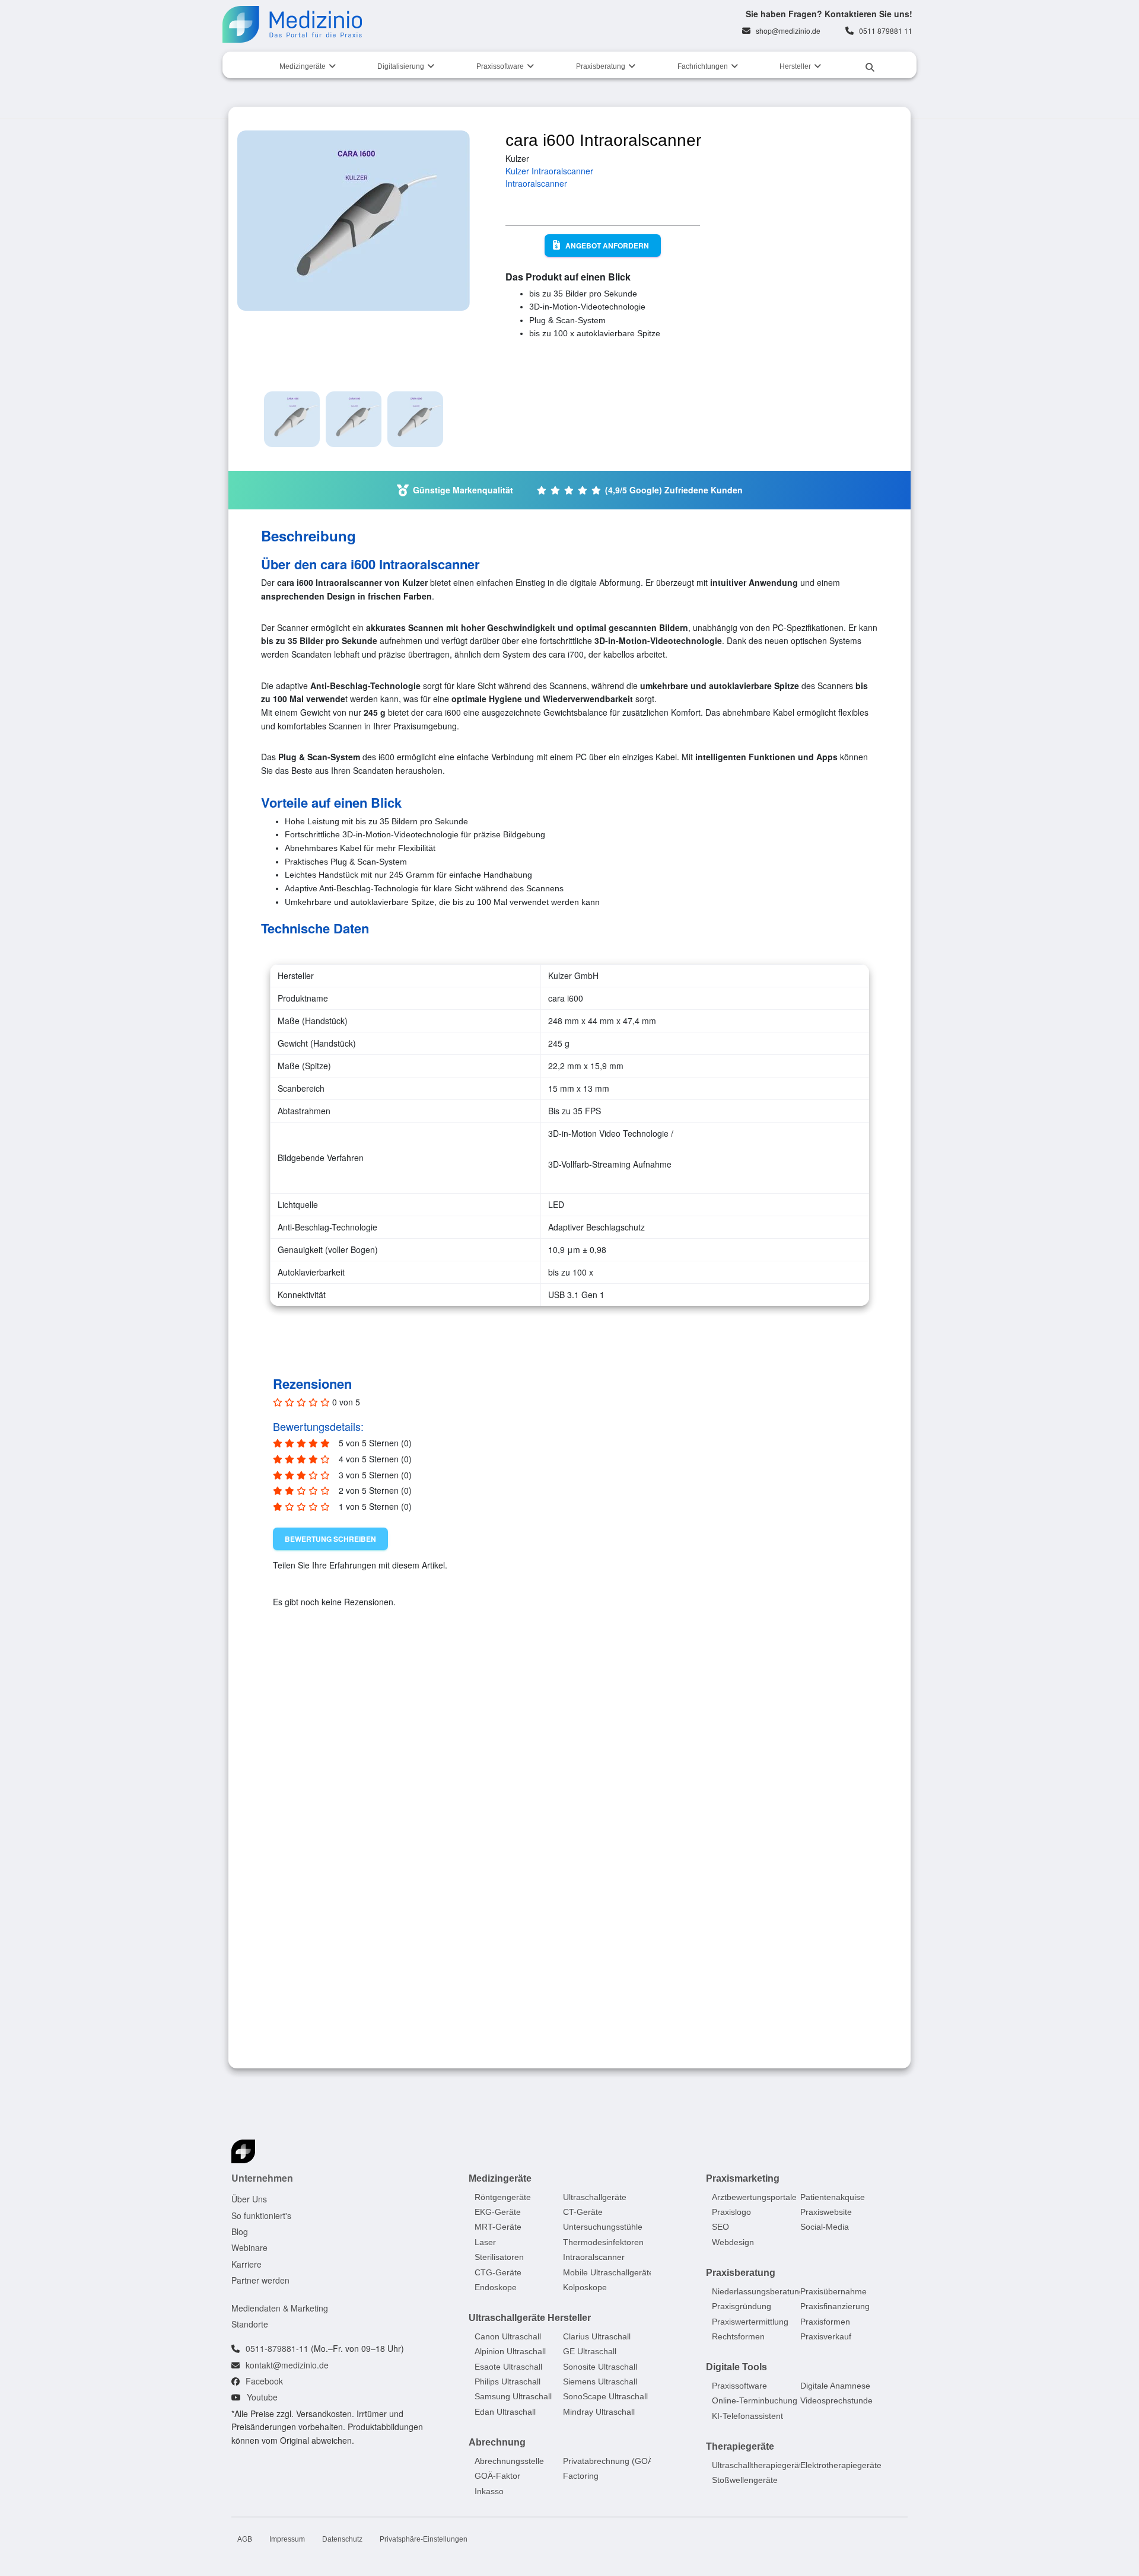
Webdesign (733, 2242)
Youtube (262, 2397)
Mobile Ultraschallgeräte (608, 2272)
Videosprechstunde (836, 2400)
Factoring (581, 2476)
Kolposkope (585, 2287)
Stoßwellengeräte (745, 2480)
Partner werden (260, 2280)
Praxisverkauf (826, 2336)
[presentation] (807, 1703)
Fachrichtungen (703, 66)
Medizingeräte (303, 66)
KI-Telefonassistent (747, 2415)
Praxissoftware (500, 66)
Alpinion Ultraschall (510, 2351)
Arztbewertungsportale (754, 2196)
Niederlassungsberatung (758, 2291)
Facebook (264, 2381)
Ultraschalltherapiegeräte (759, 2465)
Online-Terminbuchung (755, 2400)
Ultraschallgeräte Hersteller (530, 2318)
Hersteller (795, 66)
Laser (485, 2242)
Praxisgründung (742, 2306)
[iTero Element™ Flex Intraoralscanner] (359, 1812)
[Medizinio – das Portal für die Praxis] (292, 24)
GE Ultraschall (590, 2351)
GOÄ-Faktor (497, 2476)
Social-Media (825, 2227)
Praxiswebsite (826, 2212)
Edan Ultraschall (505, 2412)
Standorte (250, 2324)
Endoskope (496, 2287)
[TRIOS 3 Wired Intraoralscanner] (770, 1812)
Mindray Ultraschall (599, 2412)
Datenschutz (342, 2539)
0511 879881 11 (886, 31)
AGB (245, 2539)
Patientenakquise (833, 2196)
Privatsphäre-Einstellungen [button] (424, 2539)
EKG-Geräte (498, 2212)
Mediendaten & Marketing (280, 2307)
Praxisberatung (601, 66)
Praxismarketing (743, 2178)
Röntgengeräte (503, 2196)
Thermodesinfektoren (603, 2242)
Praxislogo (731, 2212)
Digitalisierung (401, 66)
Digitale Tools (736, 2367)
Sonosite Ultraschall (600, 2366)
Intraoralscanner (536, 183)
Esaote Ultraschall (508, 2366)
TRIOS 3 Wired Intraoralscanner (765, 1953)
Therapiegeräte (740, 2446)
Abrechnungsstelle (509, 2461)
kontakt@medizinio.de (287, 2364)
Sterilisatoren (499, 2257)
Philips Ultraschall (508, 2381)
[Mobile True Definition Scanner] (565, 1812)
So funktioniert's (261, 2215)
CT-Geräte (583, 2212)
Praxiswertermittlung (750, 2321)
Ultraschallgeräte (595, 2196)
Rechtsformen (738, 2336)
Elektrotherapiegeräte (841, 2465)
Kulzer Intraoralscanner (549, 171)
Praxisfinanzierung (835, 2306)
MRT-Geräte (498, 2227)
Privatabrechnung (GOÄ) (610, 2461)
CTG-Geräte (498, 2272)
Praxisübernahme (833, 2291)
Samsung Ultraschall (513, 2396)
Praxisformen (825, 2321)
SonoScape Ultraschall (605, 2396)
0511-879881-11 (277, 2348)
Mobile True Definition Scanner (558, 1953)
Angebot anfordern (607, 246)
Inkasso (489, 2491)
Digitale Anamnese (835, 2386)
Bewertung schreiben (330, 1539)
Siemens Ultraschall (600, 2381)
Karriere (246, 2263)
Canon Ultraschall (508, 2336)
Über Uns (249, 2199)
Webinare (249, 2247)
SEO (720, 2227)
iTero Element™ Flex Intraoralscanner (329, 1958)
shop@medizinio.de (788, 31)
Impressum (287, 2539)
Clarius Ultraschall (597, 2336)
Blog (240, 2231)
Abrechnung (497, 2442)
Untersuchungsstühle (603, 2227)
